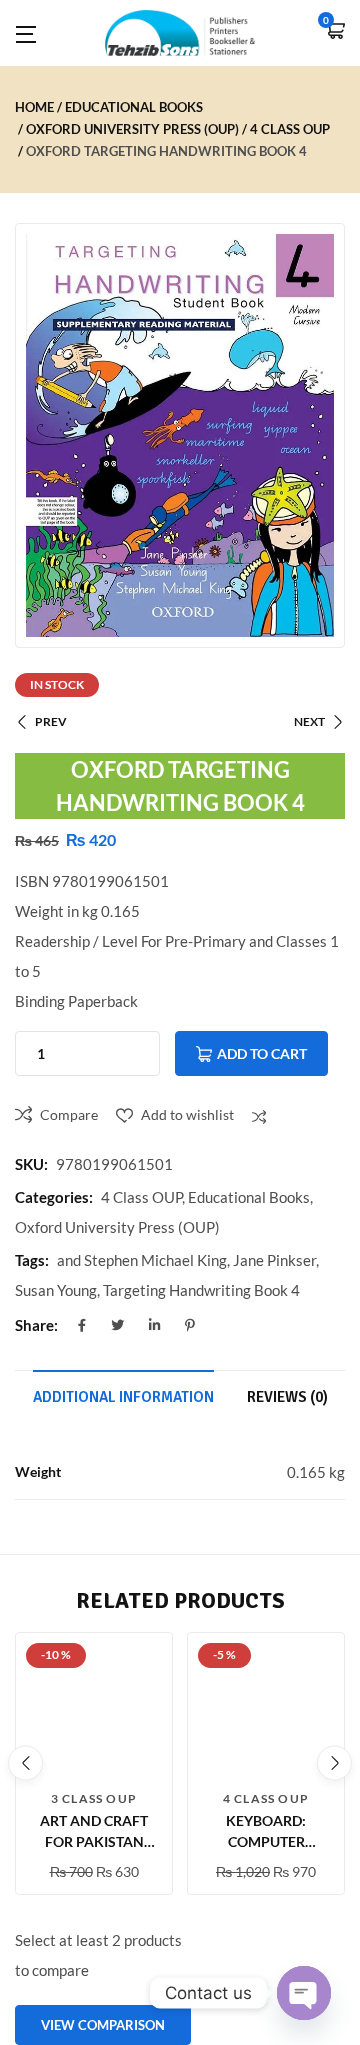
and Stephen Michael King (142, 1260)
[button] (335, 32)
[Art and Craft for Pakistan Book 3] (94, 1711)
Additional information (123, 1397)
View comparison (103, 2025)
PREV (51, 721)
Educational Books (134, 107)
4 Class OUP (290, 129)
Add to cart (262, 1053)
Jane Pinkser (274, 1260)
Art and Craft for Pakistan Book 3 (94, 1841)
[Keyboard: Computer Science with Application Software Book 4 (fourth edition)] (266, 1711)
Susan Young (56, 1290)
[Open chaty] (304, 1993)
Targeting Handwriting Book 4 (201, 1290)
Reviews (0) (287, 1397)
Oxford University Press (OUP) (132, 129)
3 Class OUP (94, 1798)
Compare (69, 1114)
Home (34, 107)
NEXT (309, 721)
